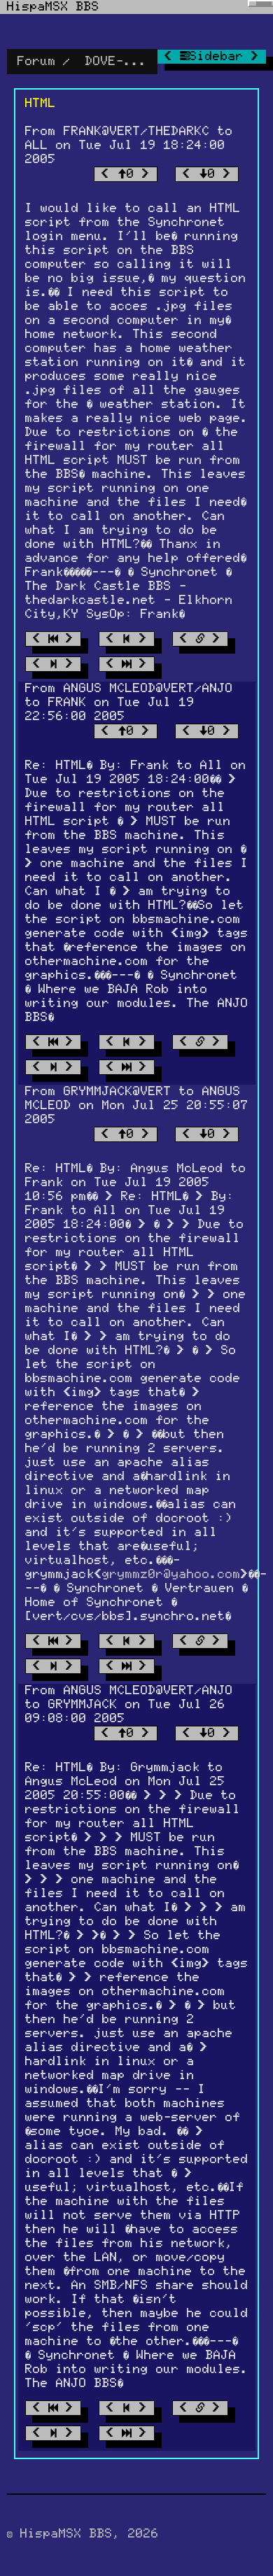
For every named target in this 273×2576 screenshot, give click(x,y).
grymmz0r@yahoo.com (171, 1575)
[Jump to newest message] (127, 664)
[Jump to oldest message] (53, 639)
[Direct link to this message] (200, 639)
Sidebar (220, 57)
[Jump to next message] (53, 664)
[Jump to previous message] (127, 639)
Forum (37, 62)
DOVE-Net (116, 62)
